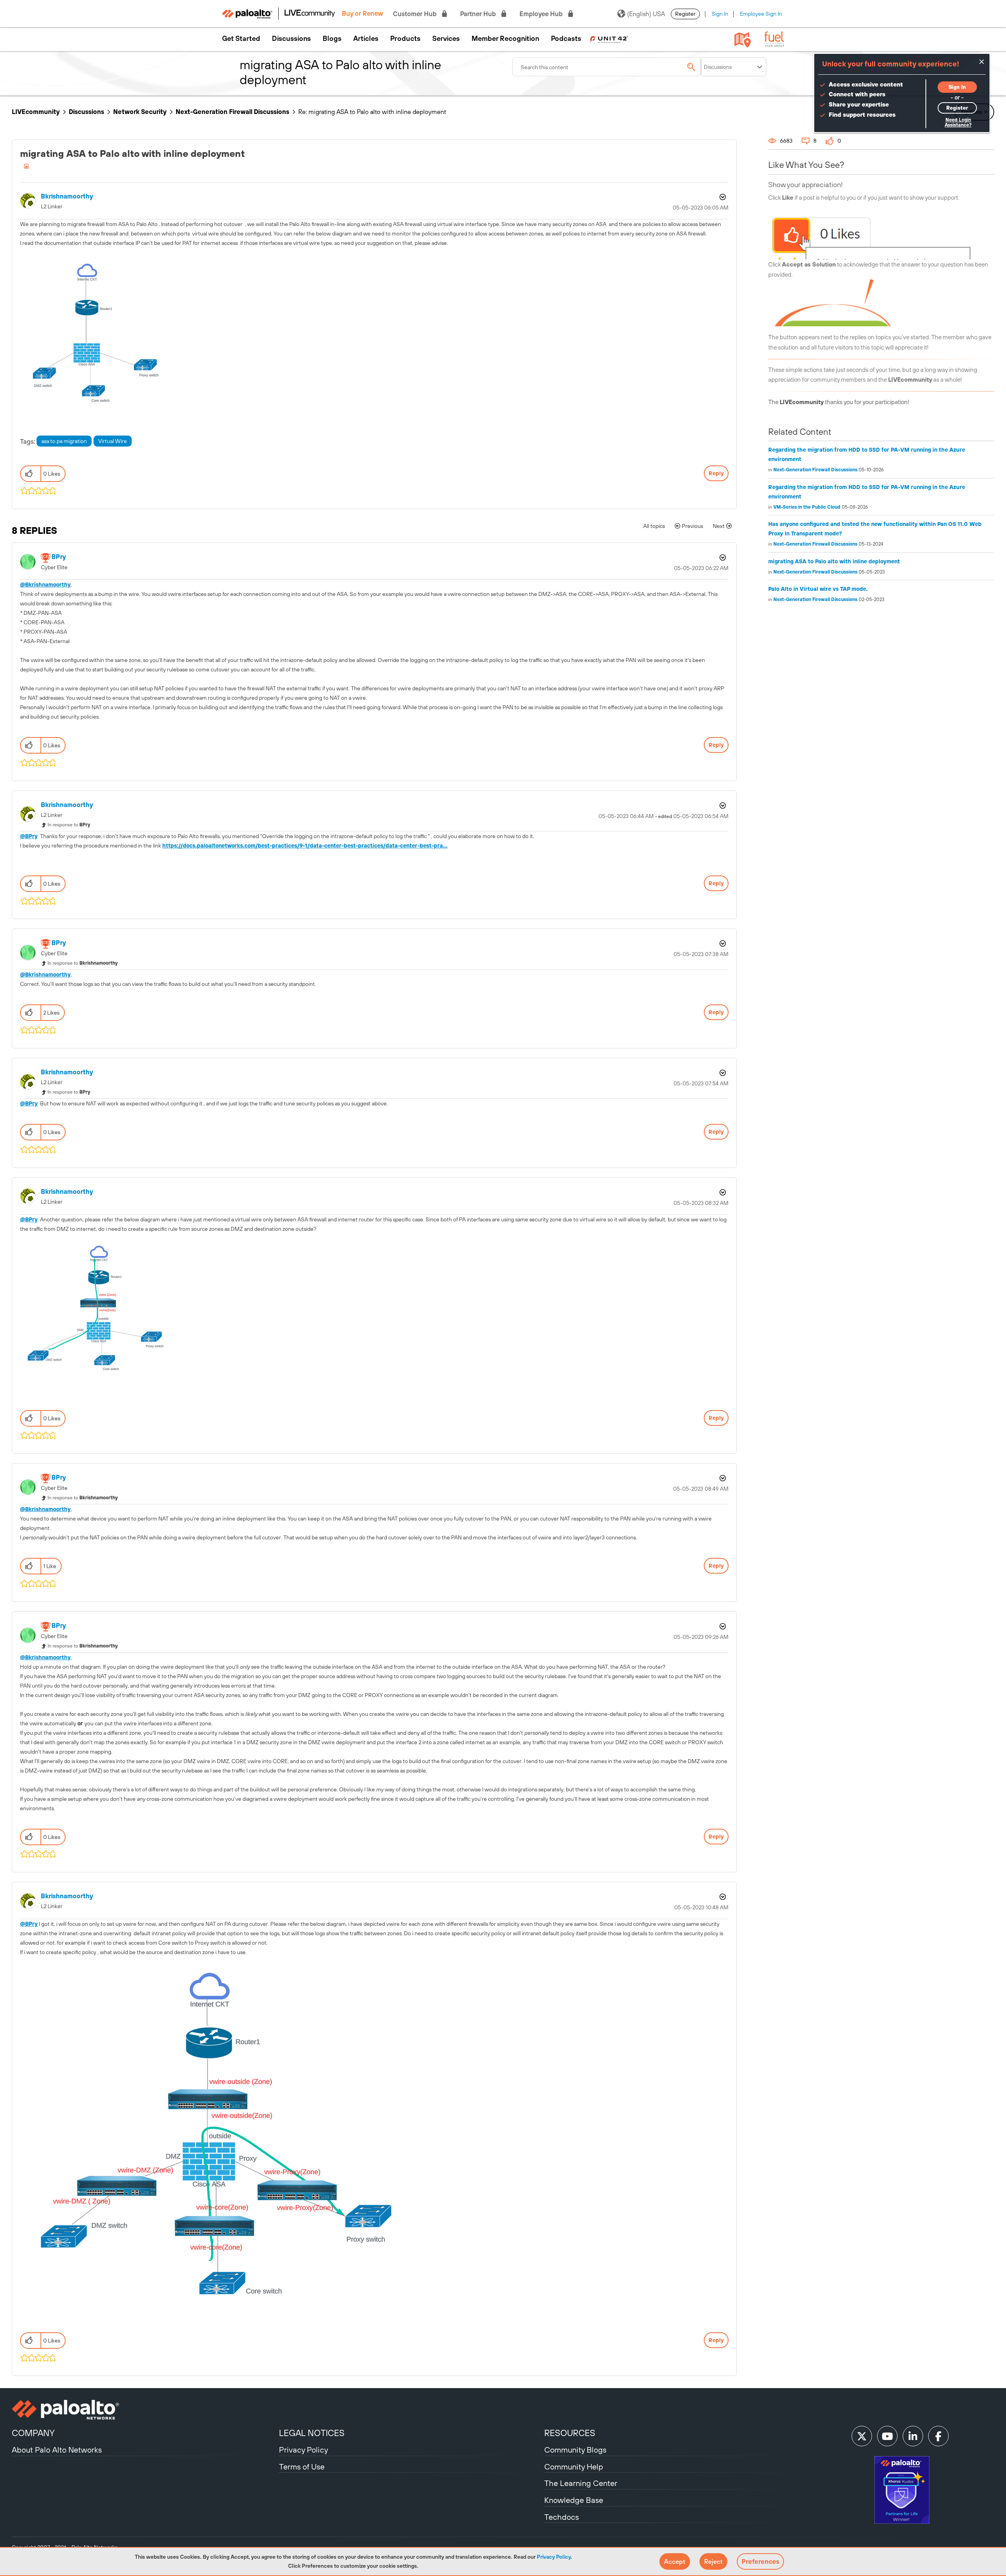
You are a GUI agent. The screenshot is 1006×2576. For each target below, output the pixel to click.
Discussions (291, 39)
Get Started (241, 39)
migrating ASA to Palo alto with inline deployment (834, 561)
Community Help (574, 2467)
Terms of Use (302, 2467)
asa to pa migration (64, 441)
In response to (69, 825)
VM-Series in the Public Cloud (807, 507)
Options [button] (722, 197)
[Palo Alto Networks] (144, 2410)
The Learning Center (581, 2483)
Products (405, 39)
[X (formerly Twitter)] (862, 2436)
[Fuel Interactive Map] (743, 39)
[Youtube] (887, 2436)
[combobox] (607, 67)
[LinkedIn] (913, 2436)
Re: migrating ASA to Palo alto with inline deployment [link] (372, 112)
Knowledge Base (574, 2500)
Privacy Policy (554, 2557)
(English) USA (646, 14)
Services (446, 39)
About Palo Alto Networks (57, 2450)
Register (685, 14)
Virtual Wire (113, 441)
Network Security (140, 112)
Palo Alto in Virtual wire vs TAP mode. (818, 589)
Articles (366, 39)
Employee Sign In (761, 14)
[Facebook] (938, 2436)
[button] (675, 2561)
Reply (716, 473)
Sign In (720, 14)
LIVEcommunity (36, 112)
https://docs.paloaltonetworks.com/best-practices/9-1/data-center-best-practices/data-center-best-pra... (305, 846)
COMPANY (33, 2433)
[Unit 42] (609, 39)
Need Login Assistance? (958, 122)
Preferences (760, 2561)
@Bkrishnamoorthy (45, 585)
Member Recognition (505, 39)
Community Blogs (575, 2450)
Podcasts (566, 39)
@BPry (29, 836)
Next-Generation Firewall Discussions (232, 112)
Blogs (332, 39)
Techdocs (562, 2517)
